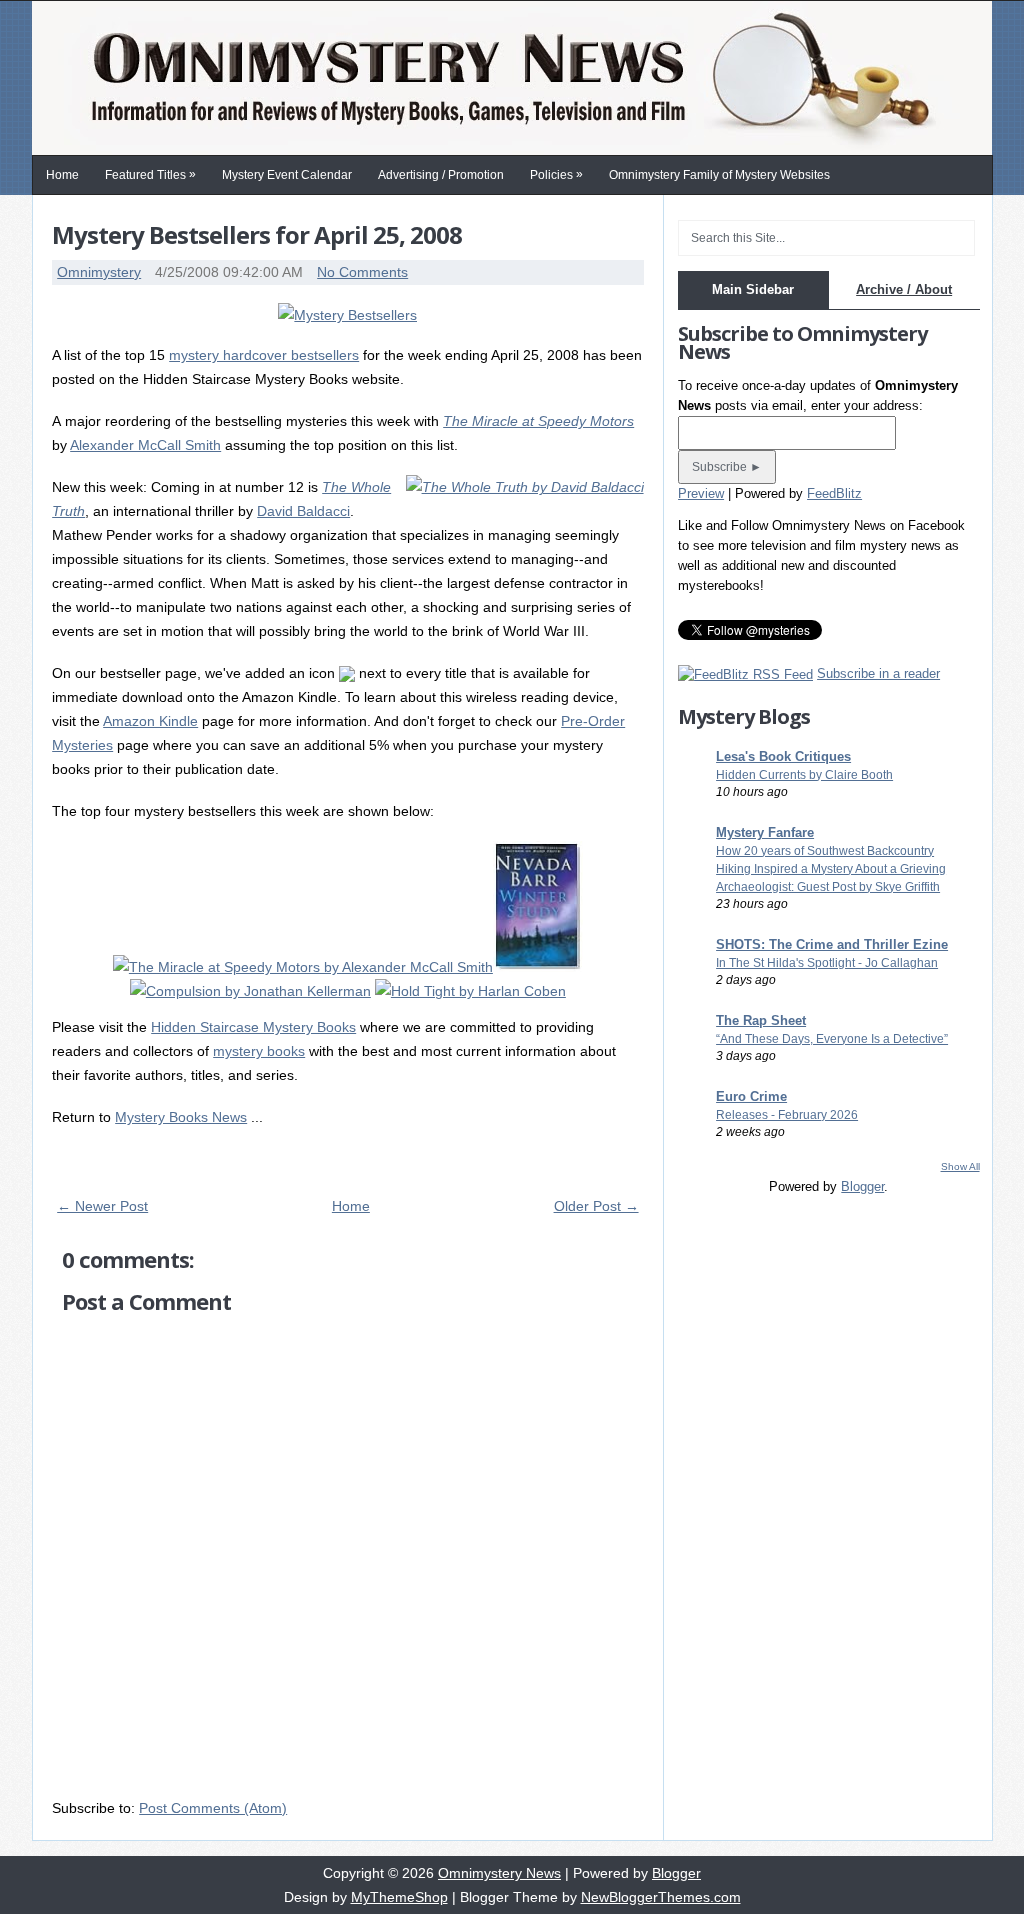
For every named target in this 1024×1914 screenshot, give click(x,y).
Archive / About (904, 289)
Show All (960, 1166)
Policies (556, 174)
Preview (701, 493)
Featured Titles (150, 174)
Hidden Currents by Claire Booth (804, 775)
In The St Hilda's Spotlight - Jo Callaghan (827, 963)
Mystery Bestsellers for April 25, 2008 (257, 234)
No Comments (362, 272)
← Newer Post (102, 1206)
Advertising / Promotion (441, 175)
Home (62, 175)
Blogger (862, 1186)
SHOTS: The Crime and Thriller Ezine (832, 944)
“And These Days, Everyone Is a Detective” (832, 1039)
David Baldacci (303, 511)
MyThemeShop (399, 1897)
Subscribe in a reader (878, 673)
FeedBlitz (834, 493)
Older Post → (596, 1206)
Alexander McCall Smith (145, 445)
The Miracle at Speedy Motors (538, 421)
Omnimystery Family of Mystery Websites (719, 175)
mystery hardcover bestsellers (264, 355)
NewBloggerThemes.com (661, 1897)
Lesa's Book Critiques (783, 756)
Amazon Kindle (150, 721)
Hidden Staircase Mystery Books (253, 1027)
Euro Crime (751, 1096)
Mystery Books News (181, 1117)
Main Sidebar (753, 289)
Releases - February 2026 (787, 1115)
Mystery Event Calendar (287, 175)
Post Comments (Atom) (213, 1808)
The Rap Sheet (761, 1020)
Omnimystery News (499, 1873)
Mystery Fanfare (765, 832)
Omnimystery (99, 272)
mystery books (259, 1051)
